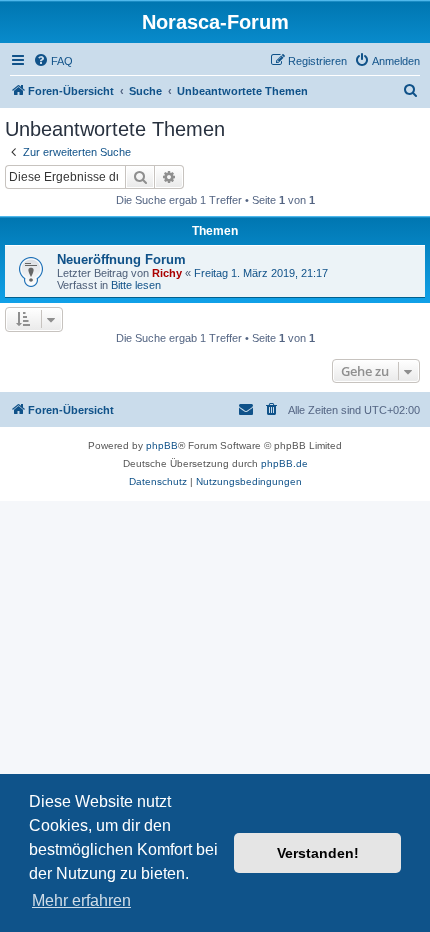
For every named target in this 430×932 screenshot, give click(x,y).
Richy (167, 273)
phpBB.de (284, 463)
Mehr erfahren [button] (81, 900)
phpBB (162, 445)
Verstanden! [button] (318, 853)
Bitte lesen (136, 285)
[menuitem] (53, 61)
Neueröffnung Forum (121, 259)
